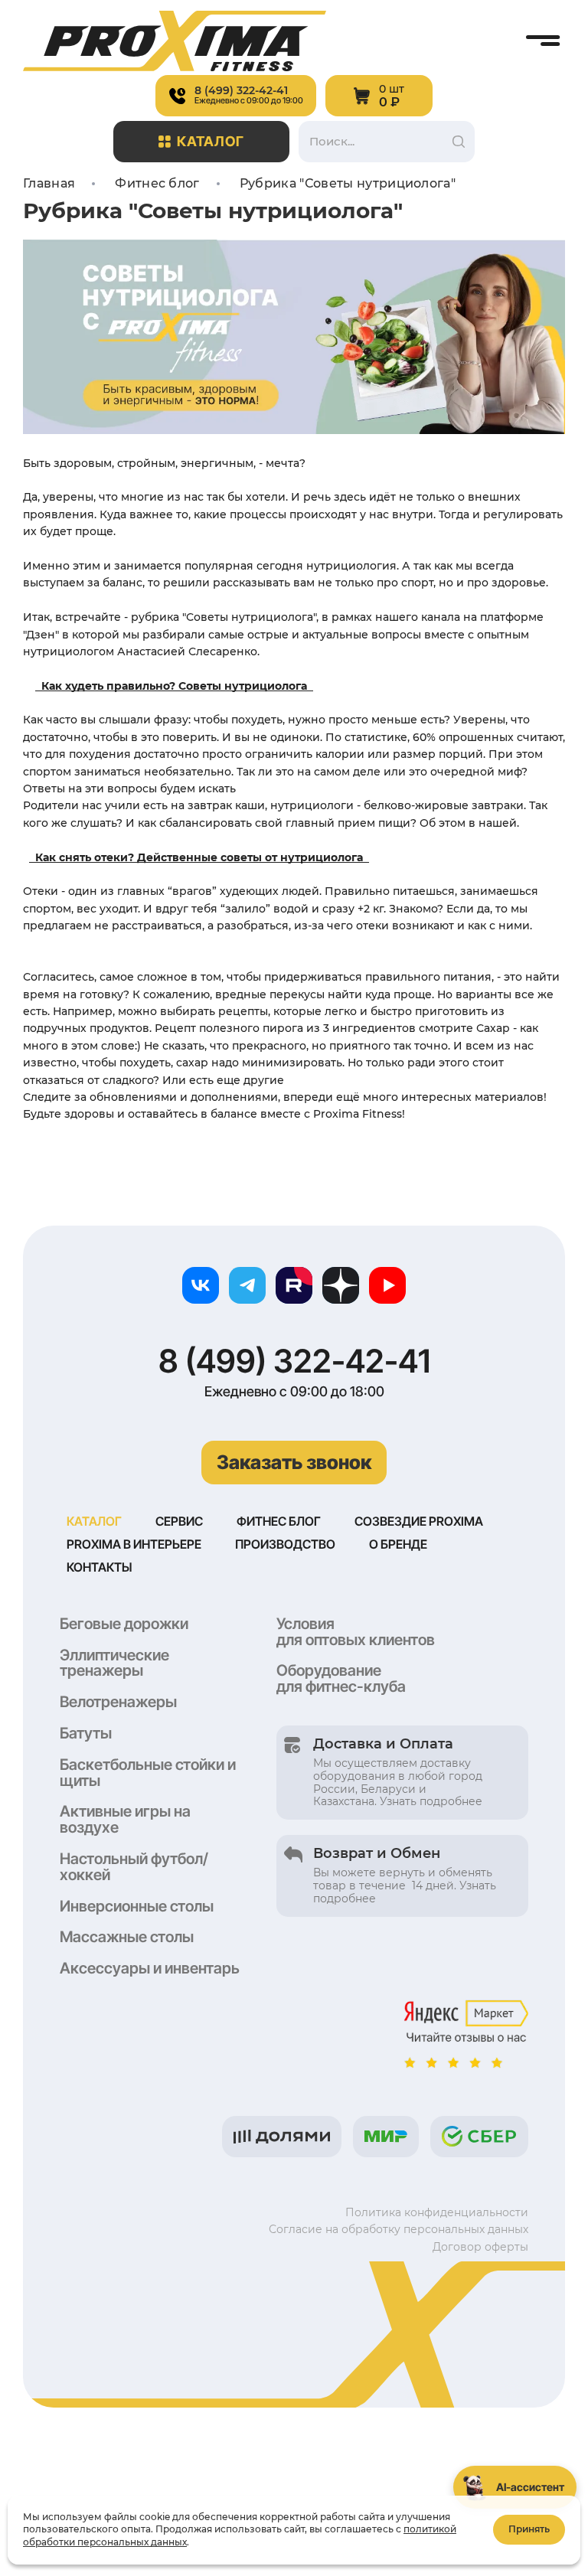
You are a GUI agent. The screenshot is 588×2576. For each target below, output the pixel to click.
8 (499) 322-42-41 (294, 1361)
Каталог (211, 141)
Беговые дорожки (124, 1624)
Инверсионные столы (137, 1906)
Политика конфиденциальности (437, 2212)
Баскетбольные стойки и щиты (148, 1773)
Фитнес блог (279, 1521)
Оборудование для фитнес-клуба (341, 1678)
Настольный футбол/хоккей (134, 1867)
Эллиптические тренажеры (114, 1663)
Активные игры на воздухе (125, 1819)
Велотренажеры (118, 1702)
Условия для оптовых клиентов (356, 1632)
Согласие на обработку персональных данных (399, 2229)
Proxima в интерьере (134, 1544)
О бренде (398, 1544)
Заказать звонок (294, 1462)
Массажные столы (127, 1937)
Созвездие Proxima (419, 1521)
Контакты (99, 1567)
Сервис (179, 1521)
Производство (285, 1544)
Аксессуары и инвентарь (150, 1968)
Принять (529, 2529)
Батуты (86, 1733)
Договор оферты (480, 2247)
